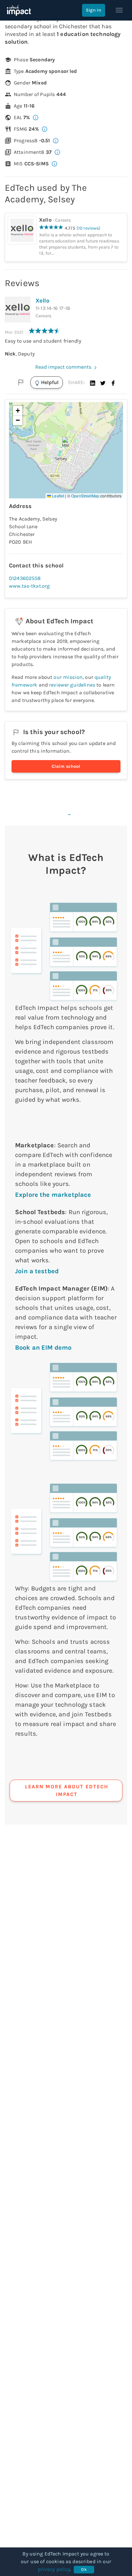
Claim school (66, 766)
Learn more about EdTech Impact (67, 1790)
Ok (84, 2569)
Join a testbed (37, 1271)
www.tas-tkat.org (29, 586)
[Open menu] (119, 10)
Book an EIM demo (43, 1348)
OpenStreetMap (85, 496)
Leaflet (58, 496)
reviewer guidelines (72, 685)
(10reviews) (89, 228)
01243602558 (25, 578)
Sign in (94, 10)
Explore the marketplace (53, 1195)
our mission (68, 677)
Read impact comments (63, 367)
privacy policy (54, 2569)
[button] (93, 382)
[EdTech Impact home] (19, 10)
